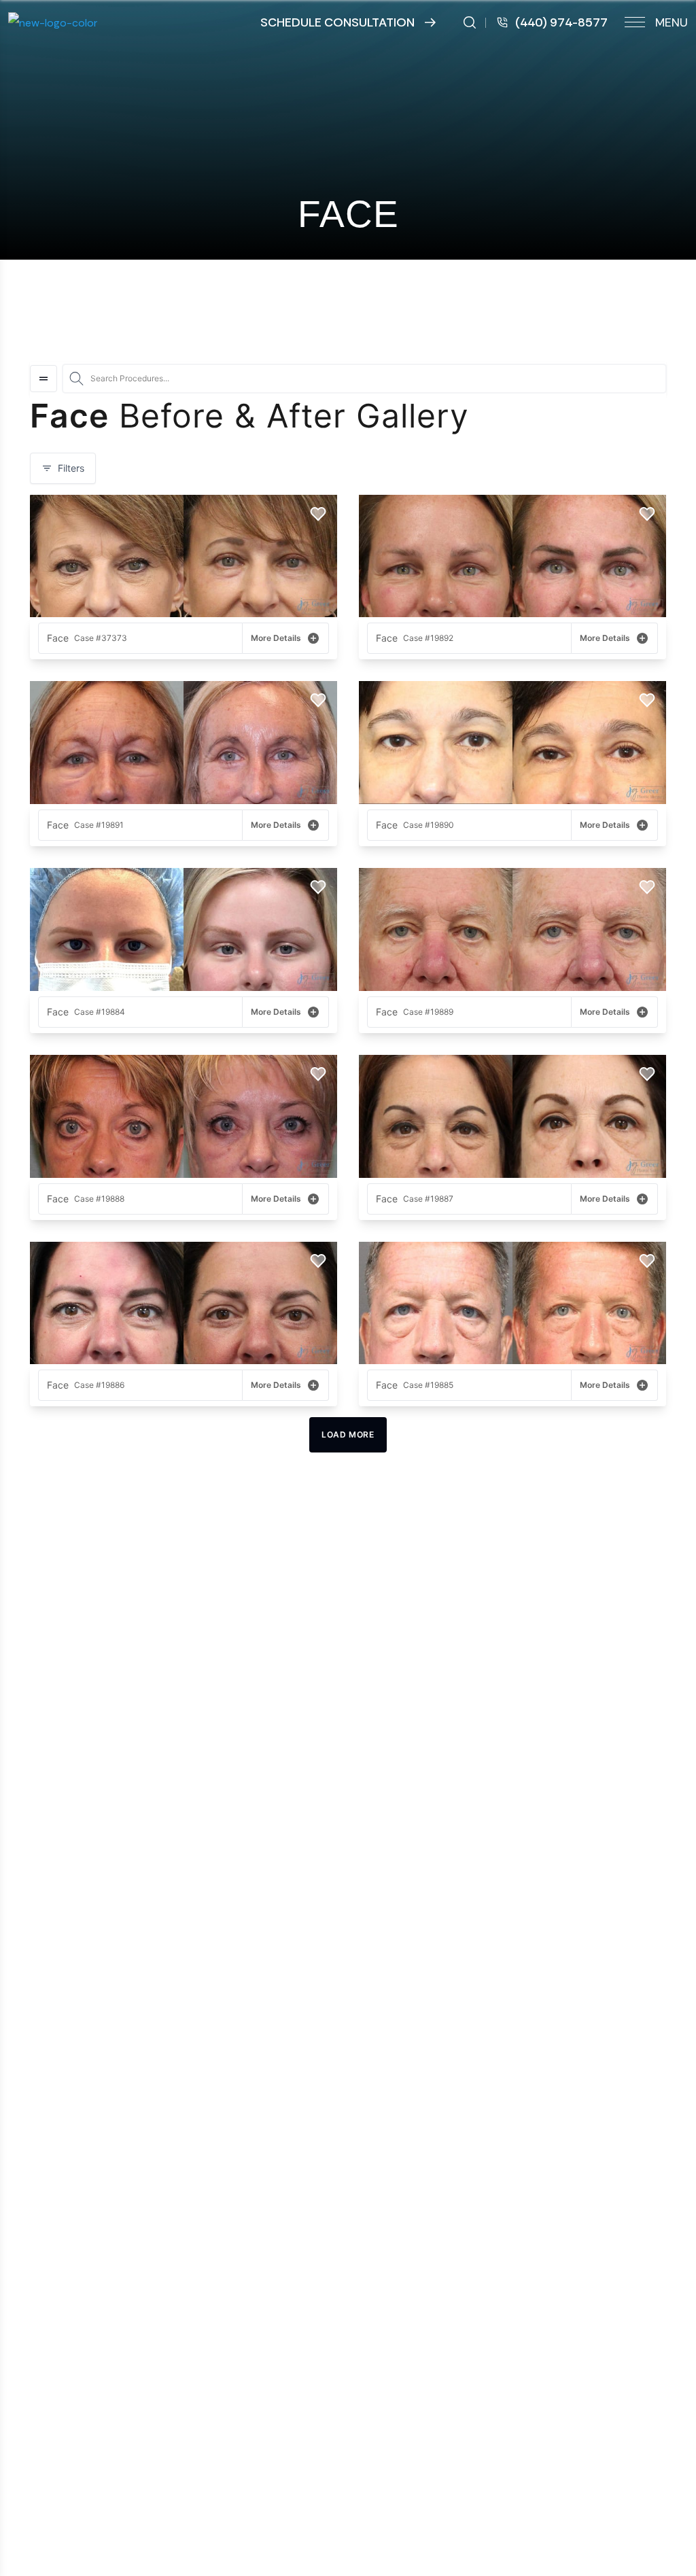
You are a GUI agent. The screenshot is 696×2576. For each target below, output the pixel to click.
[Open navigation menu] (43, 379)
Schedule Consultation (337, 22)
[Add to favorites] (318, 514)
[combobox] (364, 379)
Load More (348, 1434)
